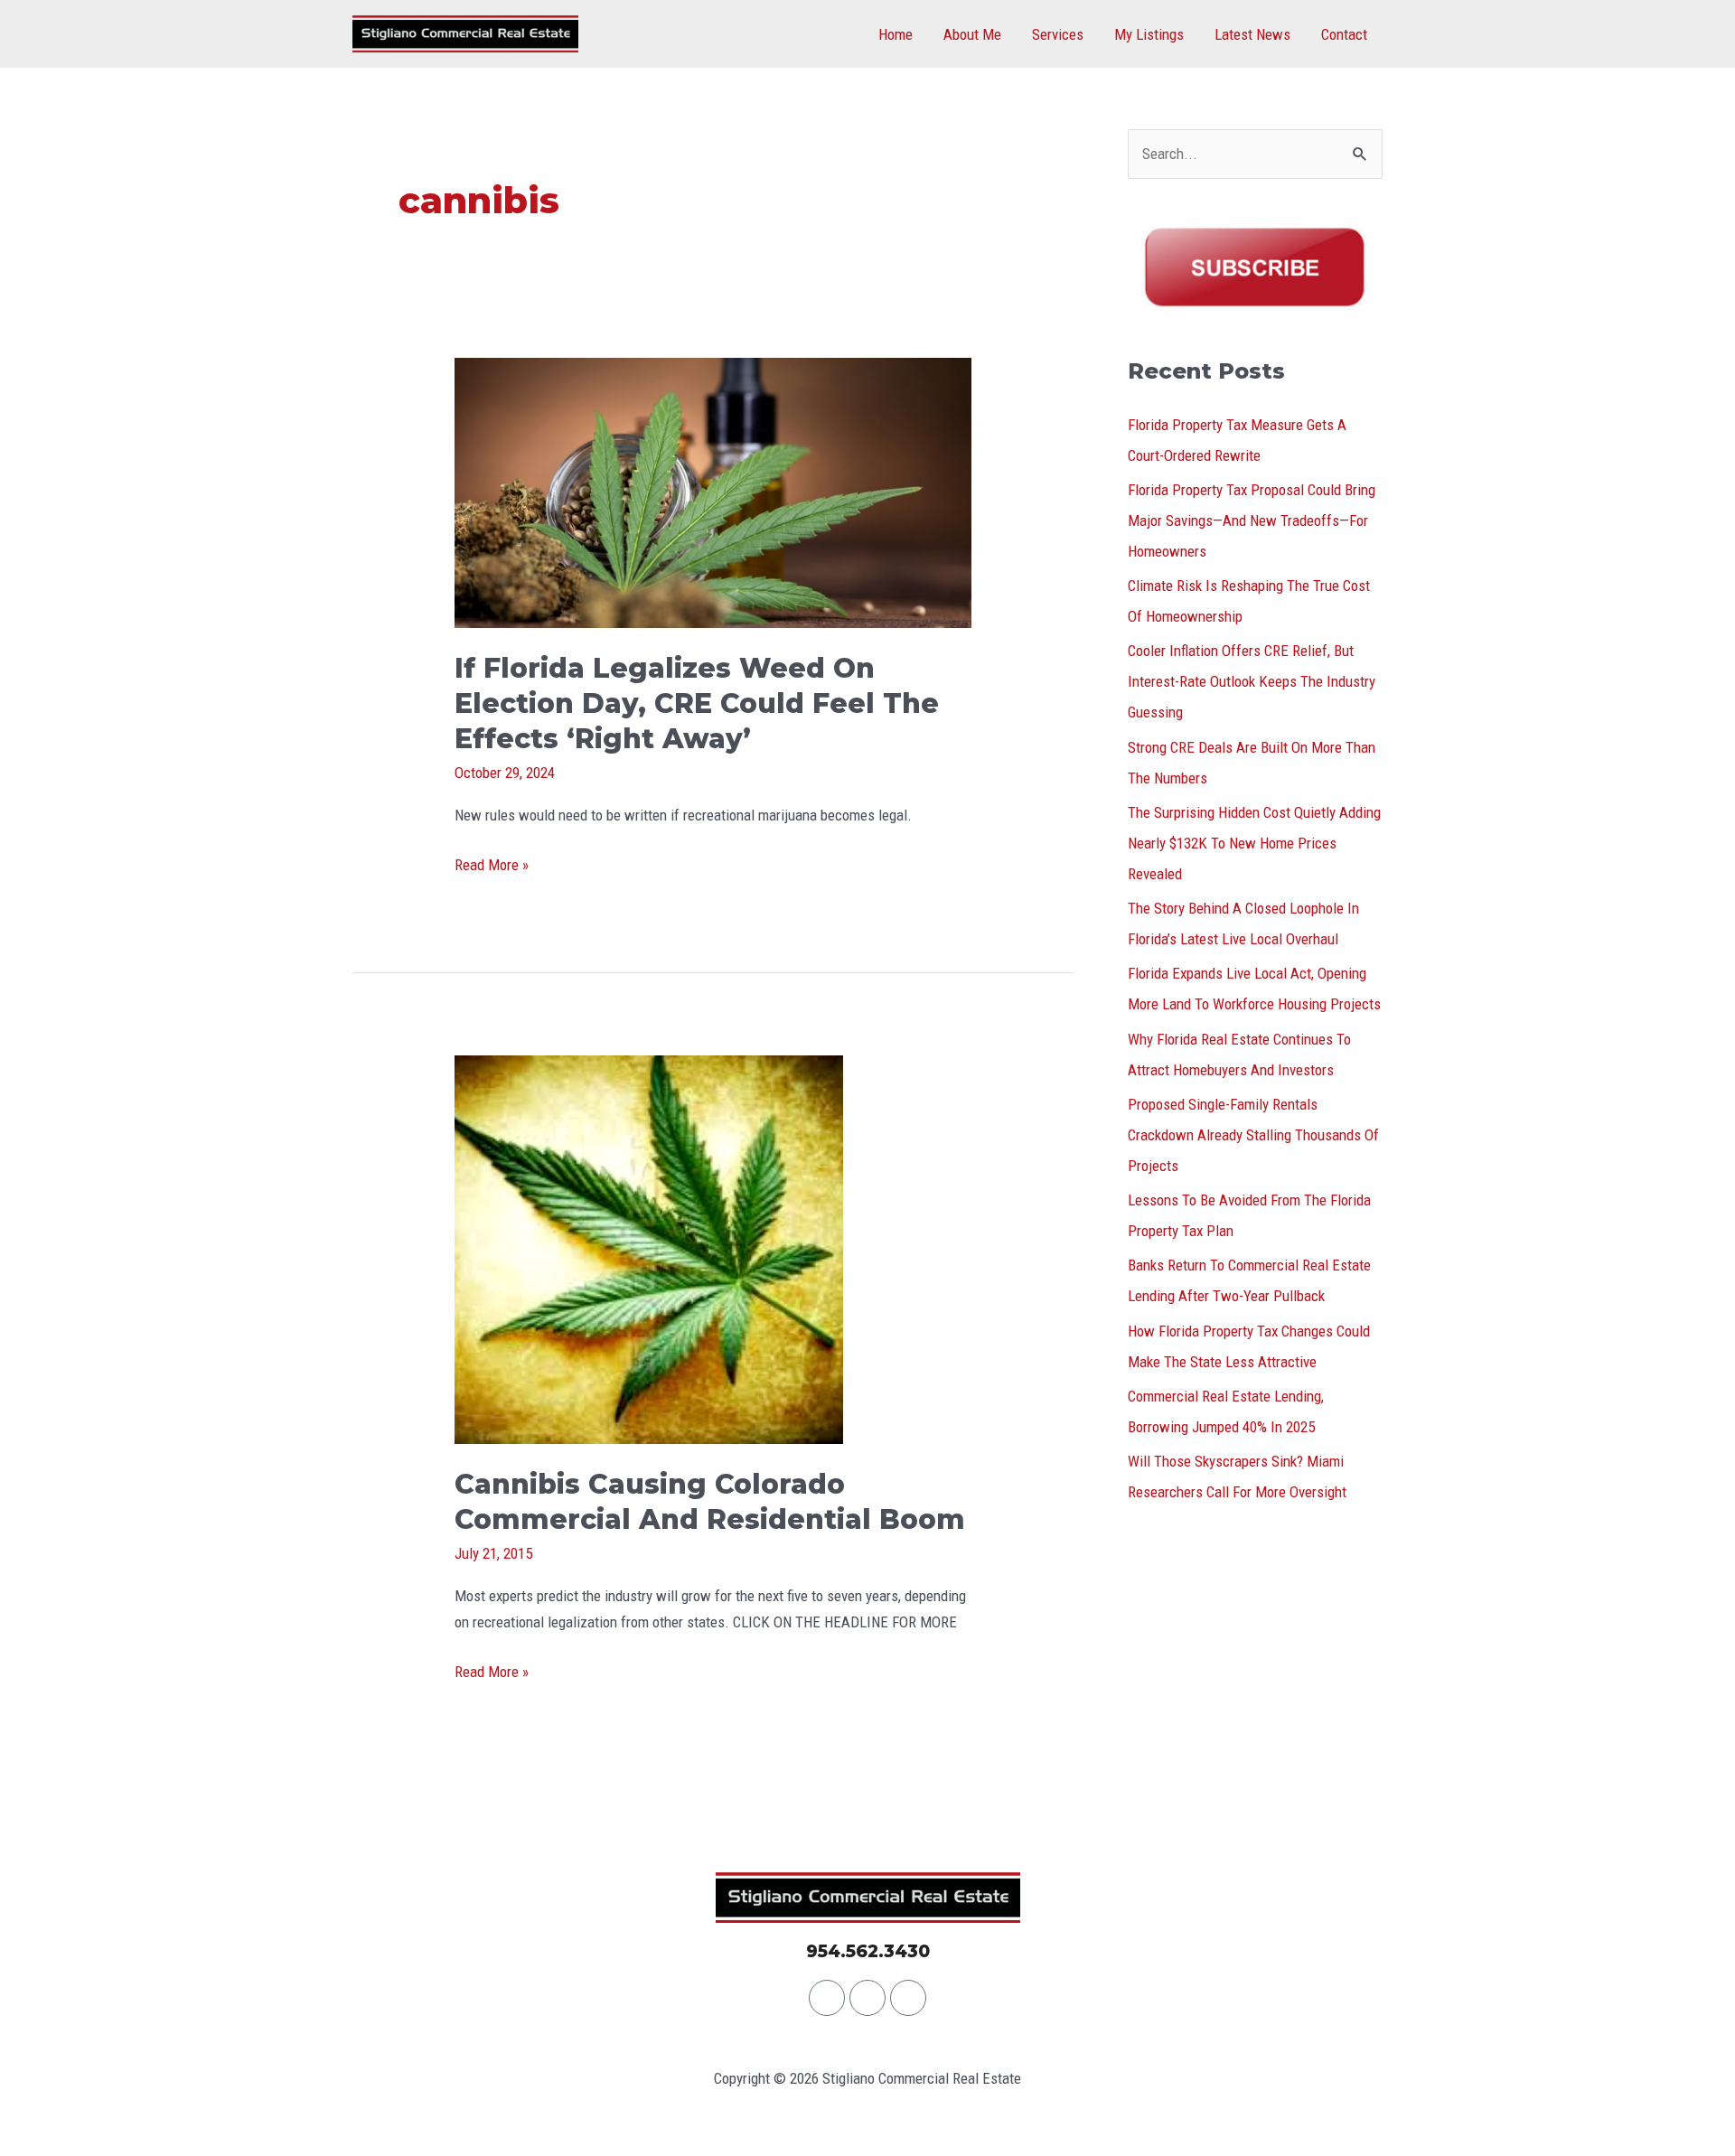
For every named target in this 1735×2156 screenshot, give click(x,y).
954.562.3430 (868, 1951)
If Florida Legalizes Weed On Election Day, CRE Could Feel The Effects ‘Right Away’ (697, 703)
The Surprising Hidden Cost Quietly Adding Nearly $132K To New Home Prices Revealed (1254, 843)
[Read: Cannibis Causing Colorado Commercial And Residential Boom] (649, 1248)
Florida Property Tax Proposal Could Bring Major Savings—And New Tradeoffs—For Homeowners (1252, 520)
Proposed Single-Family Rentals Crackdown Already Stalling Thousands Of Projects (1253, 1135)
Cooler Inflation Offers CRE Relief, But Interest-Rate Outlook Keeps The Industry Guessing (1252, 681)
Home (896, 34)
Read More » (492, 863)
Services (1058, 34)
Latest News (1252, 34)
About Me (972, 34)
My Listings (1149, 34)
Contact (1344, 34)
